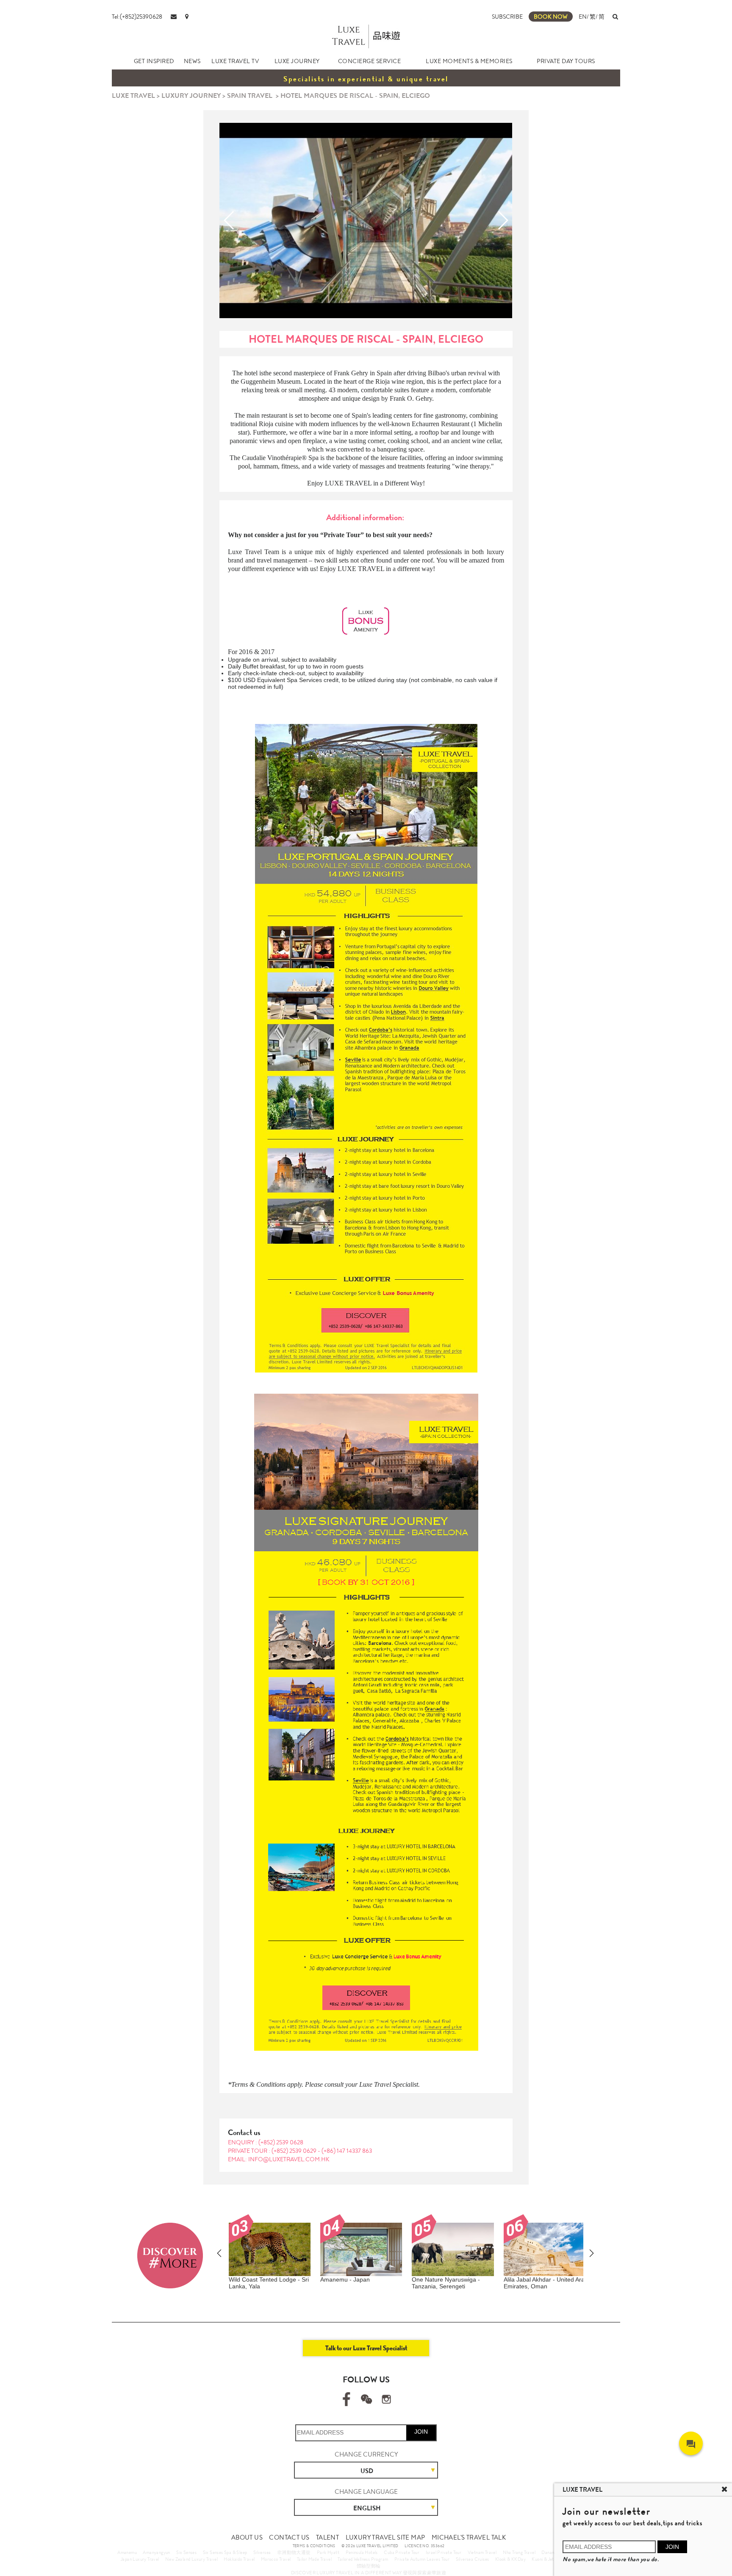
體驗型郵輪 (369, 2566)
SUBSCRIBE (507, 17)
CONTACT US (289, 2537)
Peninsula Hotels (362, 2552)
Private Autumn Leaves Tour (422, 2559)
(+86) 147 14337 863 (347, 2151)
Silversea (262, 2552)
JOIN (421, 2432)
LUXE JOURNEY (297, 61)
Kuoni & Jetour (546, 2559)
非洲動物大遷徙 (294, 2552)
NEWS (192, 61)
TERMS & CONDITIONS (314, 2546)
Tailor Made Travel (314, 2559)
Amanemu (127, 2552)
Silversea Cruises (473, 2559)
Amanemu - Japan (345, 2279)
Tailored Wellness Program (363, 2559)
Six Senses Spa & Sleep (225, 2552)
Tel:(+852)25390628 (137, 17)
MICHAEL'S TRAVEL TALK (469, 2537)
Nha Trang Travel (519, 2552)
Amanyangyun (156, 2552)
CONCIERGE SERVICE (370, 61)
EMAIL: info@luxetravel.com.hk (279, 2159)
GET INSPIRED (154, 61)
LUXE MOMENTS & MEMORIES (469, 61)
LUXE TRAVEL (133, 96)
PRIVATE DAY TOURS (566, 61)
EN (583, 17)
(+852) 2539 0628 (281, 2142)
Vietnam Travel (482, 2552)
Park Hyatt (328, 2552)
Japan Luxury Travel (140, 2559)
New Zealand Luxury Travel (191, 2559)
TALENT (327, 2537)
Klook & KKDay (510, 2559)
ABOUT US (247, 2537)
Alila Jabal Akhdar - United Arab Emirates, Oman (546, 2283)
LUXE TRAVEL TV (235, 61)
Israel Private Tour (444, 2552)
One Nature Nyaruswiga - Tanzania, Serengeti (446, 2283)
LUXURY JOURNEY (191, 96)
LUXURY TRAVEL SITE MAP (385, 2537)
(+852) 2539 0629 (295, 2151)
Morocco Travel (276, 2559)
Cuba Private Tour (402, 2552)
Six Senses (186, 2552)
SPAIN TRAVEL (250, 96)
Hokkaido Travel (239, 2559)
